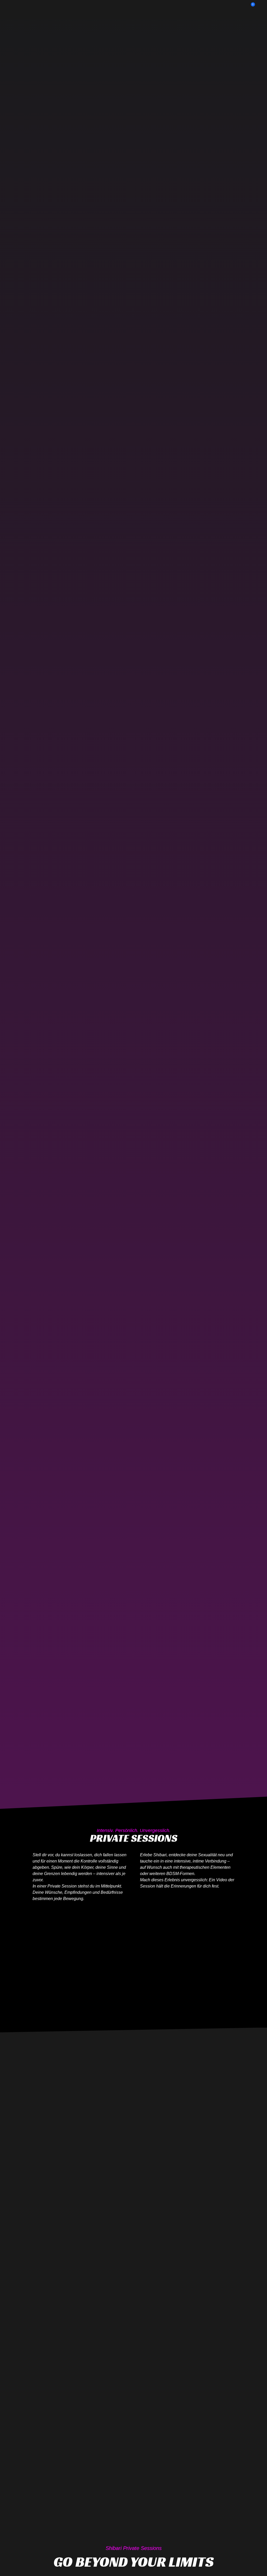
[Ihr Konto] (257, 7)
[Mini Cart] (248, 7)
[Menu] (10, 7)
